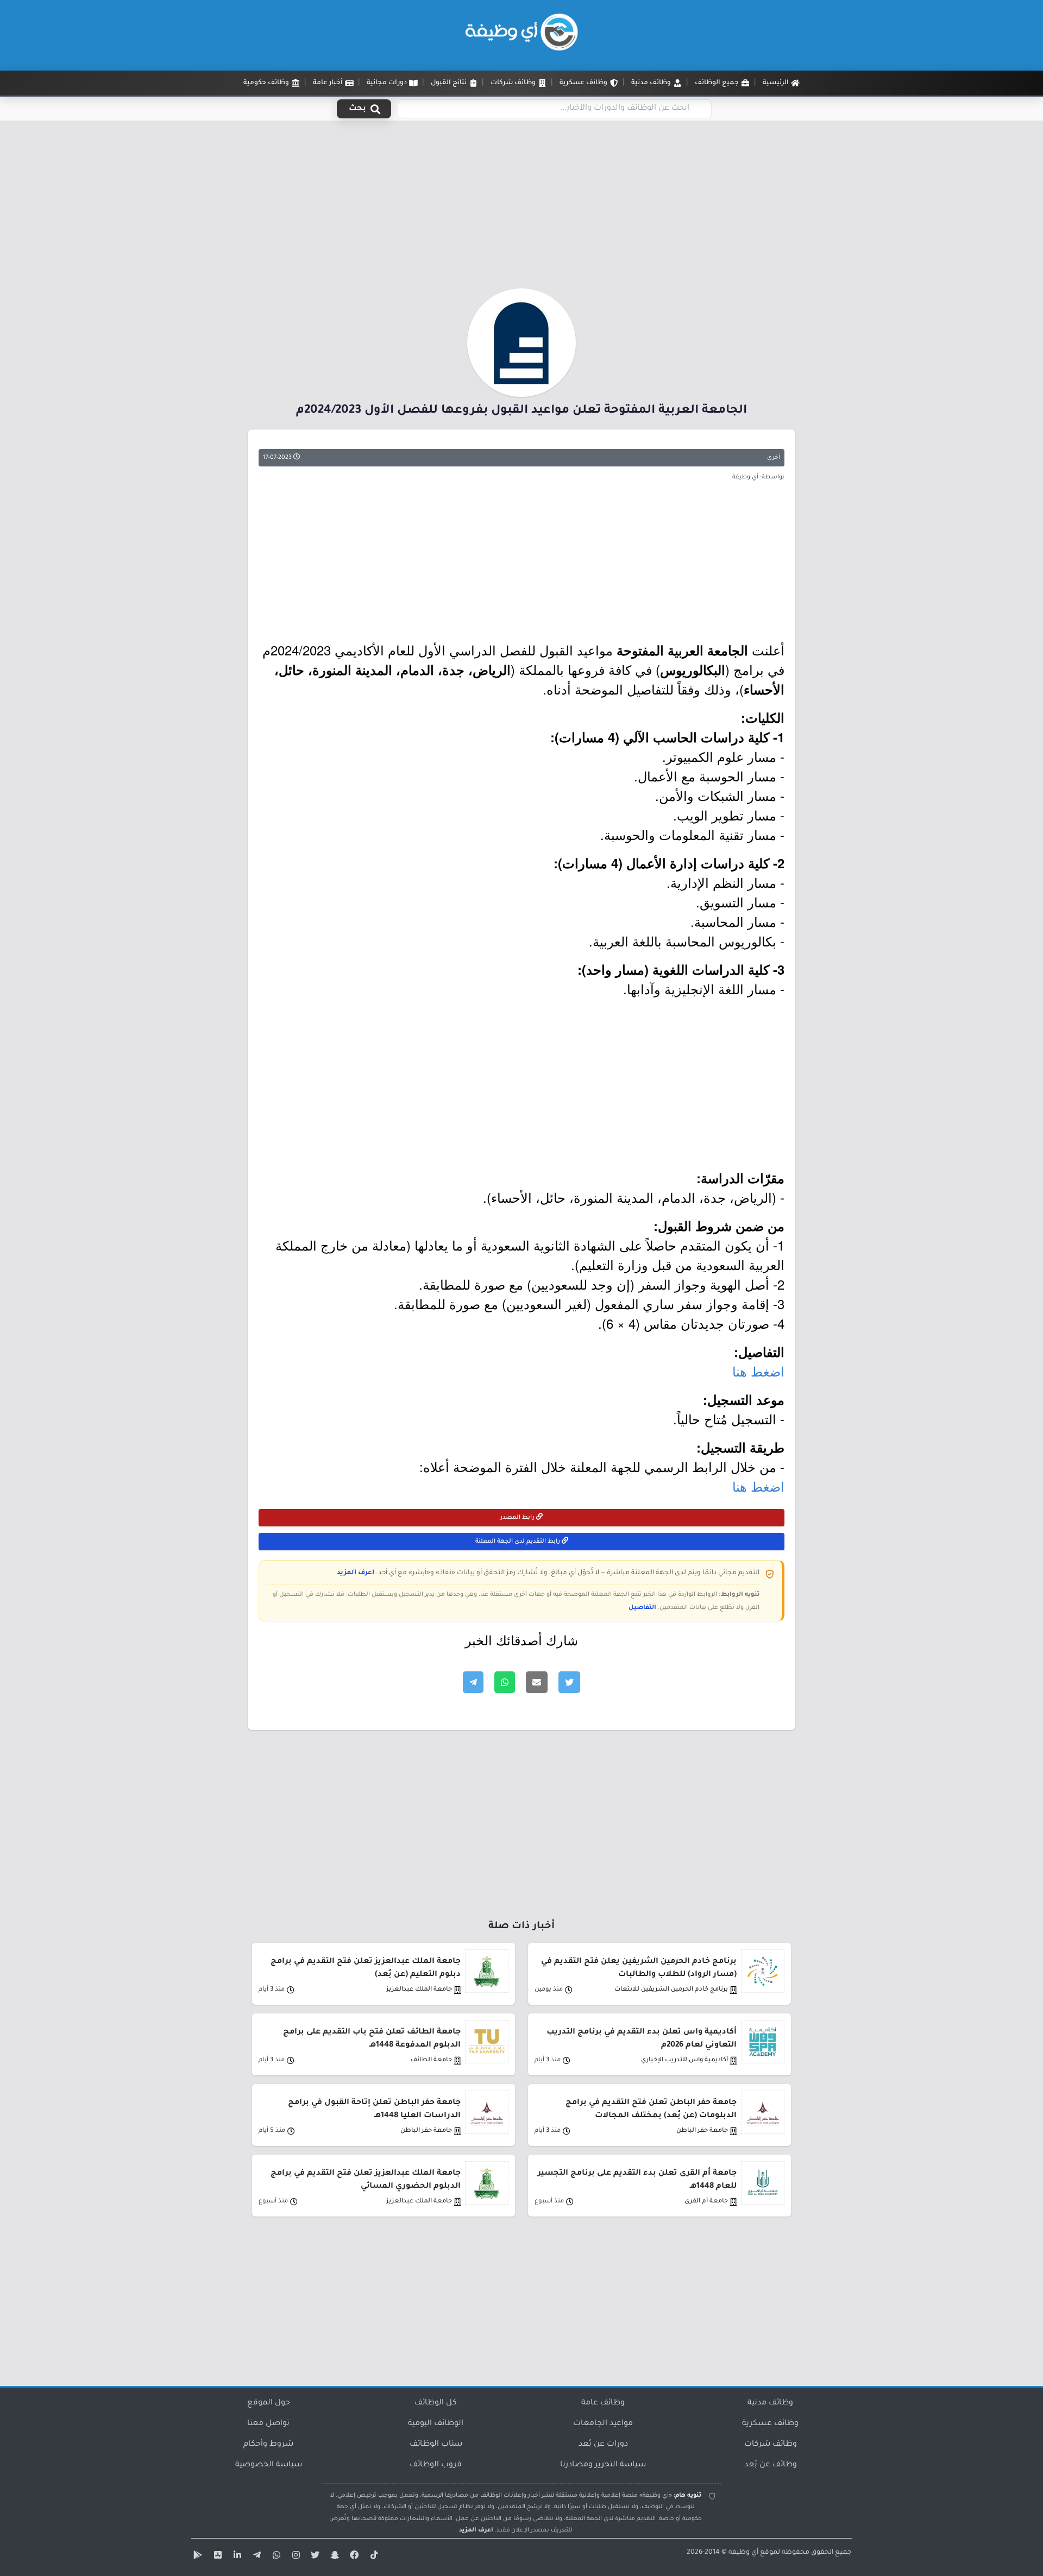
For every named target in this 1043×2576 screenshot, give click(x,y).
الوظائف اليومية (436, 2424)
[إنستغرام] (294, 2557)
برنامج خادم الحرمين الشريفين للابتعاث (671, 1990)
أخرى (774, 458)
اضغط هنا (758, 1371)
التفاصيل (642, 1608)
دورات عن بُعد (603, 2445)
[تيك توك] (373, 2557)
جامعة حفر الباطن (702, 2131)
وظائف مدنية (770, 2403)
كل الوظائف (436, 2403)
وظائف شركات (771, 2445)
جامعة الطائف (431, 2060)
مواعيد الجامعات (603, 2424)
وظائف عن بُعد (771, 2465)
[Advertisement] (521, 208)
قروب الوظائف (436, 2465)
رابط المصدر (518, 1518)
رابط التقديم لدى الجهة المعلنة (519, 1542)
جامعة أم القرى (706, 2202)
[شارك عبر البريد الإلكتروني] (537, 1682)
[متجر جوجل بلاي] (197, 2557)
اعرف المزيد (356, 1573)
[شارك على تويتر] (569, 1682)
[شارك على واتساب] (505, 1682)
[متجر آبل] (216, 2557)
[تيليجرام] (255, 2557)
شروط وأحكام (268, 2445)
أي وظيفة (743, 2553)
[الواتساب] (275, 2557)
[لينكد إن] (236, 2557)
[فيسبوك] (353, 2557)
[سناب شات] (334, 2557)
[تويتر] (314, 2557)
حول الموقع (269, 2403)
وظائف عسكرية (770, 2424)
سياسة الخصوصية (269, 2465)
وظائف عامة (603, 2403)
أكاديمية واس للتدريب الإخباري (684, 2060)
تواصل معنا (268, 2424)
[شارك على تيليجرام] (473, 1682)
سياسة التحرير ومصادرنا (603, 2465)
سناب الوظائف (436, 2445)
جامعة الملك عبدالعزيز (419, 1990)
